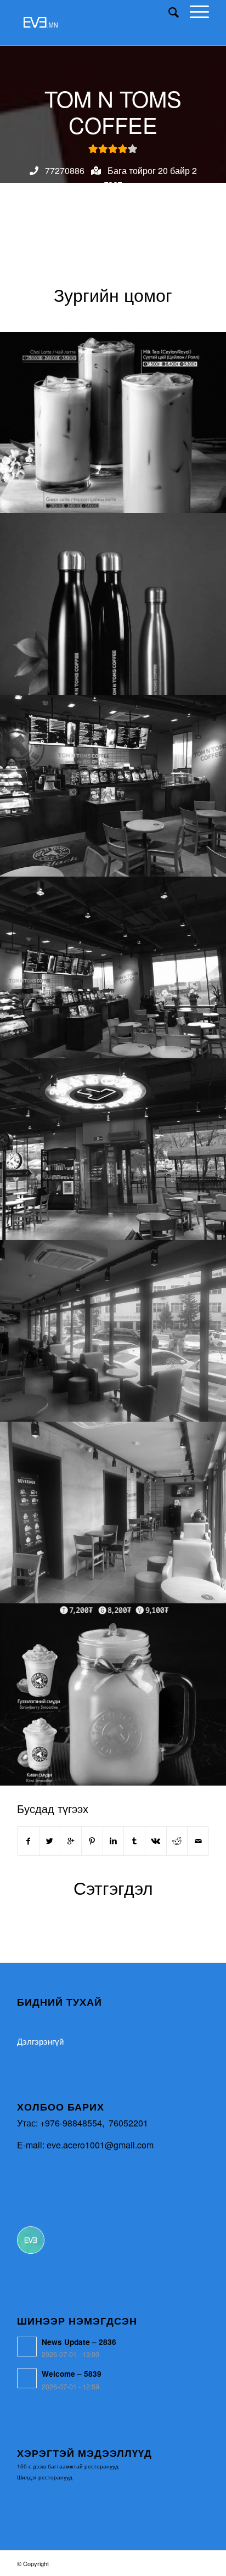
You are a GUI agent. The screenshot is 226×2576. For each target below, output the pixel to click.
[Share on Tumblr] (134, 1841)
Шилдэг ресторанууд (45, 2477)
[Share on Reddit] (177, 1841)
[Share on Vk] (156, 1841)
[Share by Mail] (198, 1841)
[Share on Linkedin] (114, 1841)
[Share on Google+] (71, 1841)
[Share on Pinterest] (92, 1841)
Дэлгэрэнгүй (40, 2041)
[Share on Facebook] (28, 1841)
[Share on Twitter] (50, 1841)
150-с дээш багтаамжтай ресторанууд (68, 2466)
